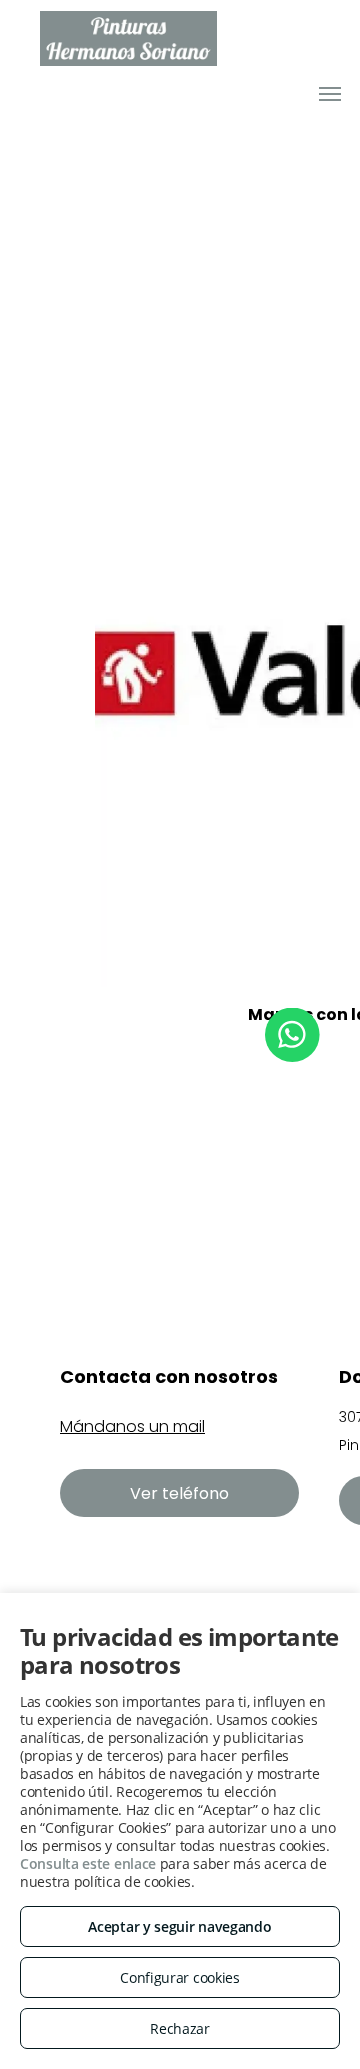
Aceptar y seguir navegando (179, 1926)
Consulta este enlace (88, 1863)
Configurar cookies (180, 1977)
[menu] (330, 94)
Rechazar (180, 2028)
